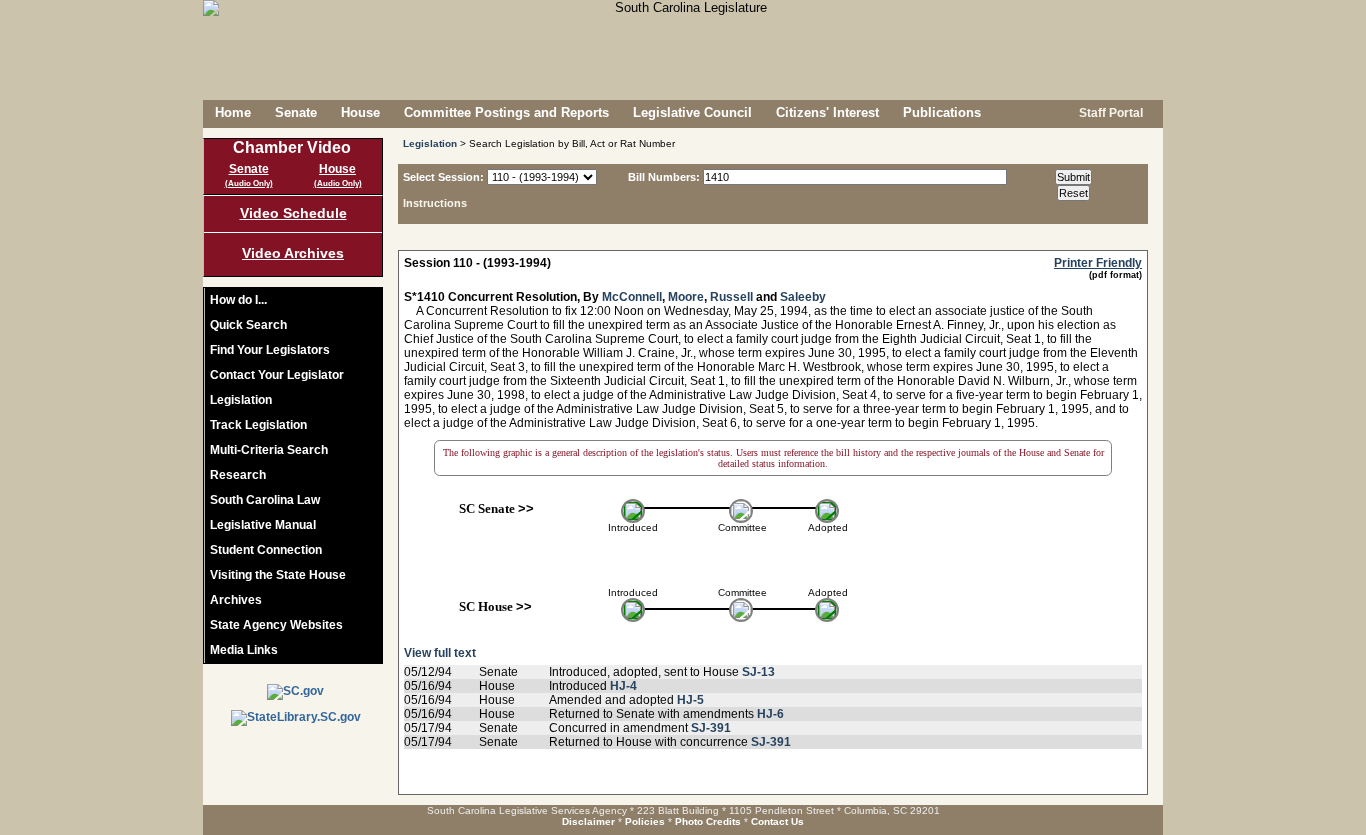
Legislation (241, 400)
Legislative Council (692, 112)
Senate (296, 112)
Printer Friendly (1098, 263)
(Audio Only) (249, 183)
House (360, 112)
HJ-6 (770, 714)
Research (238, 475)
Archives (236, 600)
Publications (942, 112)
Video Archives (293, 253)
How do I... (238, 300)
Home (233, 112)
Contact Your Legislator (277, 375)
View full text (440, 653)
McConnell (632, 297)
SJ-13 (758, 672)
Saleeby (803, 297)
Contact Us (777, 821)
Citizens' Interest (827, 112)
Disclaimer (588, 821)
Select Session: (443, 177)
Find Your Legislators (270, 350)
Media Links (244, 650)
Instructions (435, 203)
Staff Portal (1109, 113)
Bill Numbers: (664, 177)
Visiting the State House (278, 575)
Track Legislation (258, 425)
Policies (645, 821)
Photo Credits (708, 821)
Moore (686, 297)
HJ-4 (623, 686)
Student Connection (266, 550)
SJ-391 (711, 728)
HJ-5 (690, 700)
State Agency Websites (276, 625)
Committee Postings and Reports (506, 112)
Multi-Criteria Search (269, 450)
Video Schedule (293, 213)
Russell (731, 297)
